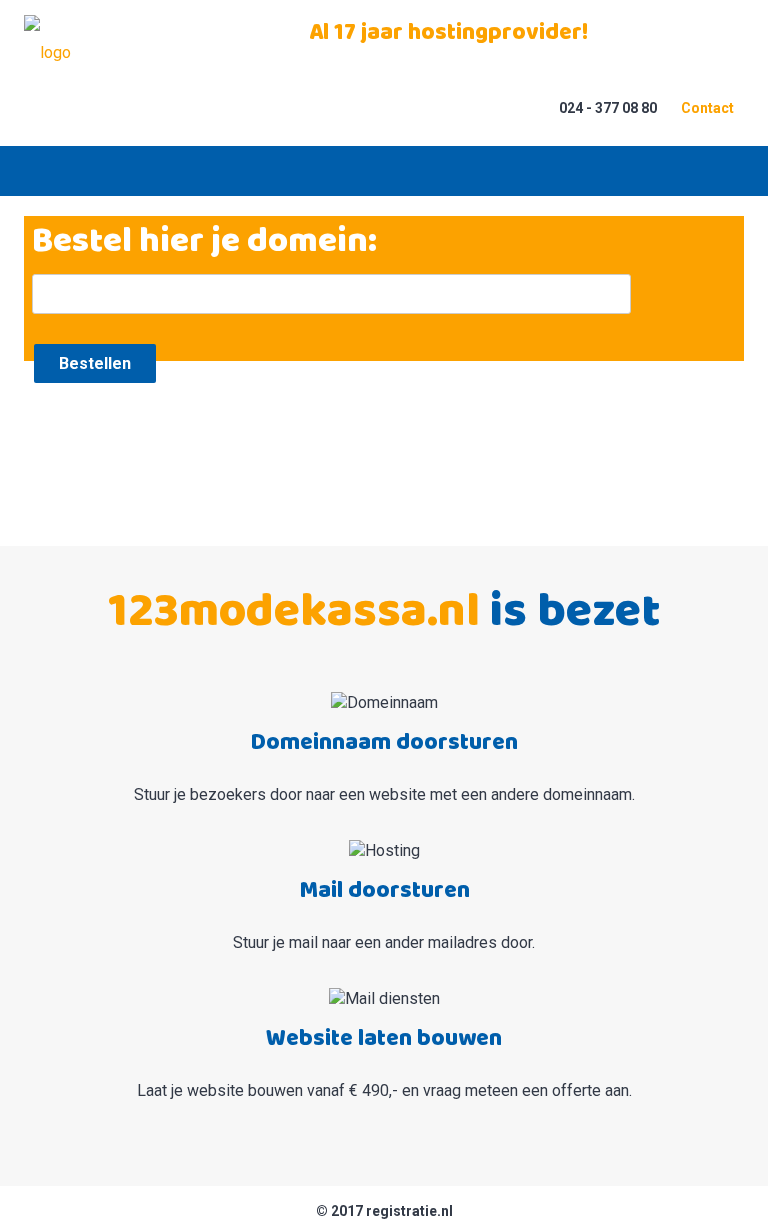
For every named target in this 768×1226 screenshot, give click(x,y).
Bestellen (95, 363)
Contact (707, 108)
